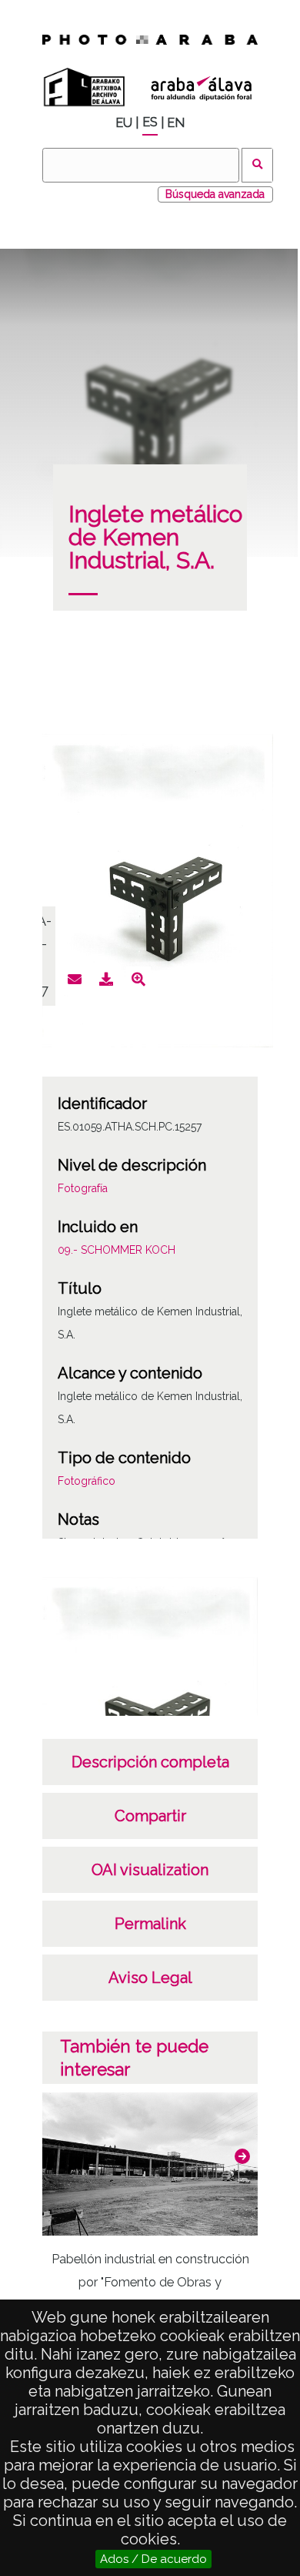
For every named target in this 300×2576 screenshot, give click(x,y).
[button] (242, 2156)
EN (176, 123)
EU (124, 123)
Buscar (257, 165)
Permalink (150, 1924)
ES (150, 122)
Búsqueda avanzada (215, 194)
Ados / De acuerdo (153, 2559)
